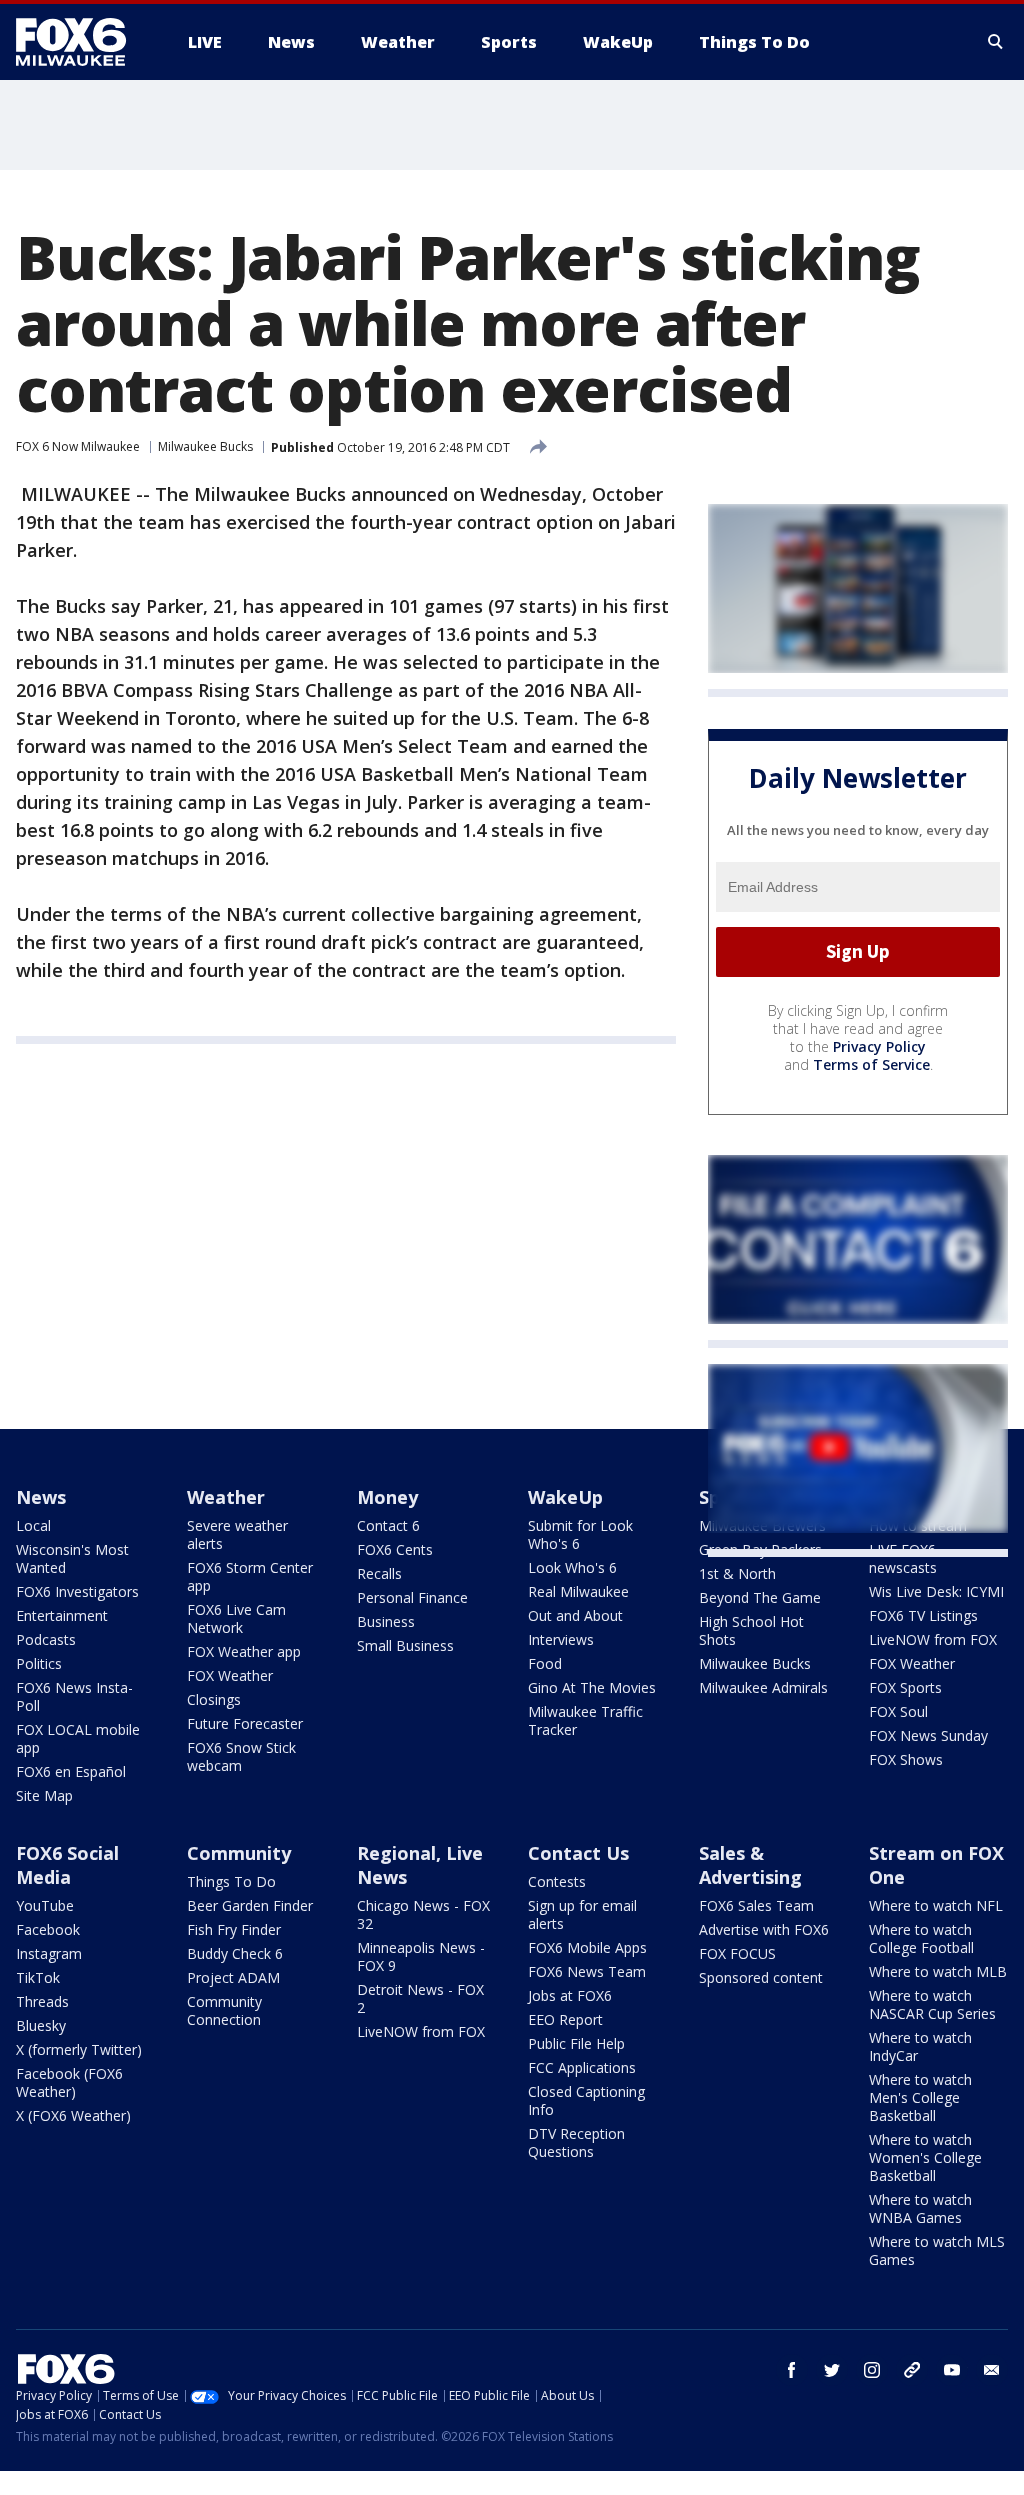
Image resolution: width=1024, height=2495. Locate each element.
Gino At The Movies (592, 1687)
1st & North (737, 1573)
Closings (214, 1699)
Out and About (575, 1615)
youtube (952, 2370)
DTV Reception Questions (576, 2142)
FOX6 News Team (587, 1971)
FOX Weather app (244, 1651)
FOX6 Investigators (77, 1591)
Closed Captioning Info (586, 2100)
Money (387, 1497)
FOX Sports (905, 1687)
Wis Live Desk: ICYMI (936, 1591)
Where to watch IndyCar (920, 2046)
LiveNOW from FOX (933, 1639)
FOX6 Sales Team (756, 1905)
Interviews (561, 1639)
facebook (792, 2370)
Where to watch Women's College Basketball (925, 2157)
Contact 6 (388, 1525)
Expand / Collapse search (996, 42)
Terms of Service (871, 1064)
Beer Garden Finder (250, 1905)
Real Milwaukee (578, 1591)
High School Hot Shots (751, 1630)
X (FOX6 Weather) (73, 2115)
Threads (42, 2001)
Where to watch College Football (921, 1938)
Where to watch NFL (936, 1905)
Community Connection (224, 2010)
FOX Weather (230, 1675)
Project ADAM (233, 1977)
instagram (872, 2370)
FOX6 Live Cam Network (236, 1618)
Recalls (379, 1573)
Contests (557, 1881)
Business (386, 1621)
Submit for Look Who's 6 (580, 1534)
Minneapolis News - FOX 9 (421, 1956)
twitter (832, 2370)
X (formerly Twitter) (79, 2049)
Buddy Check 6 (235, 1953)
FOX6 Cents (395, 1549)
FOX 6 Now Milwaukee (78, 446)
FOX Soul (898, 1711)
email (992, 2370)
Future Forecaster (245, 1723)
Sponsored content (761, 1977)
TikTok (38, 1977)
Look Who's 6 (572, 1567)
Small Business (405, 1645)
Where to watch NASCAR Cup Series (932, 2004)
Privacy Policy (879, 1046)
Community (239, 1853)
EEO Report (565, 2019)
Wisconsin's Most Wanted (72, 1558)
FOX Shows (906, 1759)
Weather (226, 1497)
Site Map (44, 1795)
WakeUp (565, 1497)
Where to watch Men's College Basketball (920, 2097)
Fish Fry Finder (234, 1929)
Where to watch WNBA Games (920, 2208)
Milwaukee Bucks (205, 446)
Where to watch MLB (938, 1971)
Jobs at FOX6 (570, 1995)
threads (912, 2370)
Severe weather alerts (237, 1534)
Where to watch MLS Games (937, 2250)
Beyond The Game (760, 1597)
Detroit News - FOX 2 (420, 1998)
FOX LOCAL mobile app (78, 1738)
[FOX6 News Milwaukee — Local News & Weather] (82, 42)
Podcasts (46, 1639)
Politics (39, 1663)
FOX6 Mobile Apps (587, 1947)
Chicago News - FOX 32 (423, 1914)
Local (33, 1525)
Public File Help (576, 2043)
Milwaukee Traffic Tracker (585, 1720)
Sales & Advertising (750, 1865)
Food (545, 1663)
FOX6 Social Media (67, 1865)
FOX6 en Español (71, 1771)
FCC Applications (582, 2067)
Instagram (49, 1953)
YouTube (45, 1905)
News (41, 1497)
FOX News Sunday (928, 1735)
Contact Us (578, 1853)
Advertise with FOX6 (764, 1929)
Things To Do (231, 1881)
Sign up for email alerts (582, 1914)
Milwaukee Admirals (763, 1687)
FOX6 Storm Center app (250, 1576)
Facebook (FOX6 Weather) (69, 2082)
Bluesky (41, 2025)
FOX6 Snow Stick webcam (241, 1756)
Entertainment (62, 1615)
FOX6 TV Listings (923, 1615)
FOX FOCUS (737, 1953)
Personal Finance (412, 1597)
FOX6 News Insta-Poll (74, 1696)
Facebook (48, 1929)
